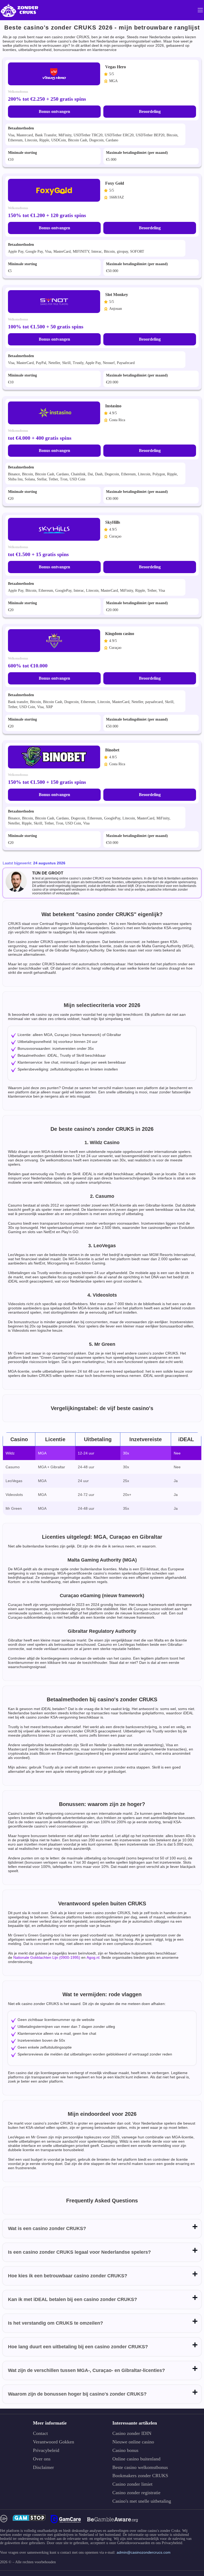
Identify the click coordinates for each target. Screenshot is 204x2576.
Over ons (42, 2459)
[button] (195, 2545)
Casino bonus (125, 2450)
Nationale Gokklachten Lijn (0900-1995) (47, 1957)
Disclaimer (43, 2467)
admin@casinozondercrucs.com (144, 2552)
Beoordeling (150, 111)
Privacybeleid (46, 2450)
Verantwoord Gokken (54, 2442)
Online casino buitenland (136, 2459)
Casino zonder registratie (136, 2493)
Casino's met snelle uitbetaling (142, 2501)
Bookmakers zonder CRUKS (140, 2476)
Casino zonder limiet (132, 2484)
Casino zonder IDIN (132, 2433)
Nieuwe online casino (133, 2442)
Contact (40, 2433)
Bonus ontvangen (54, 111)
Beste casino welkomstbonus (140, 2467)
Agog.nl (93, 1957)
